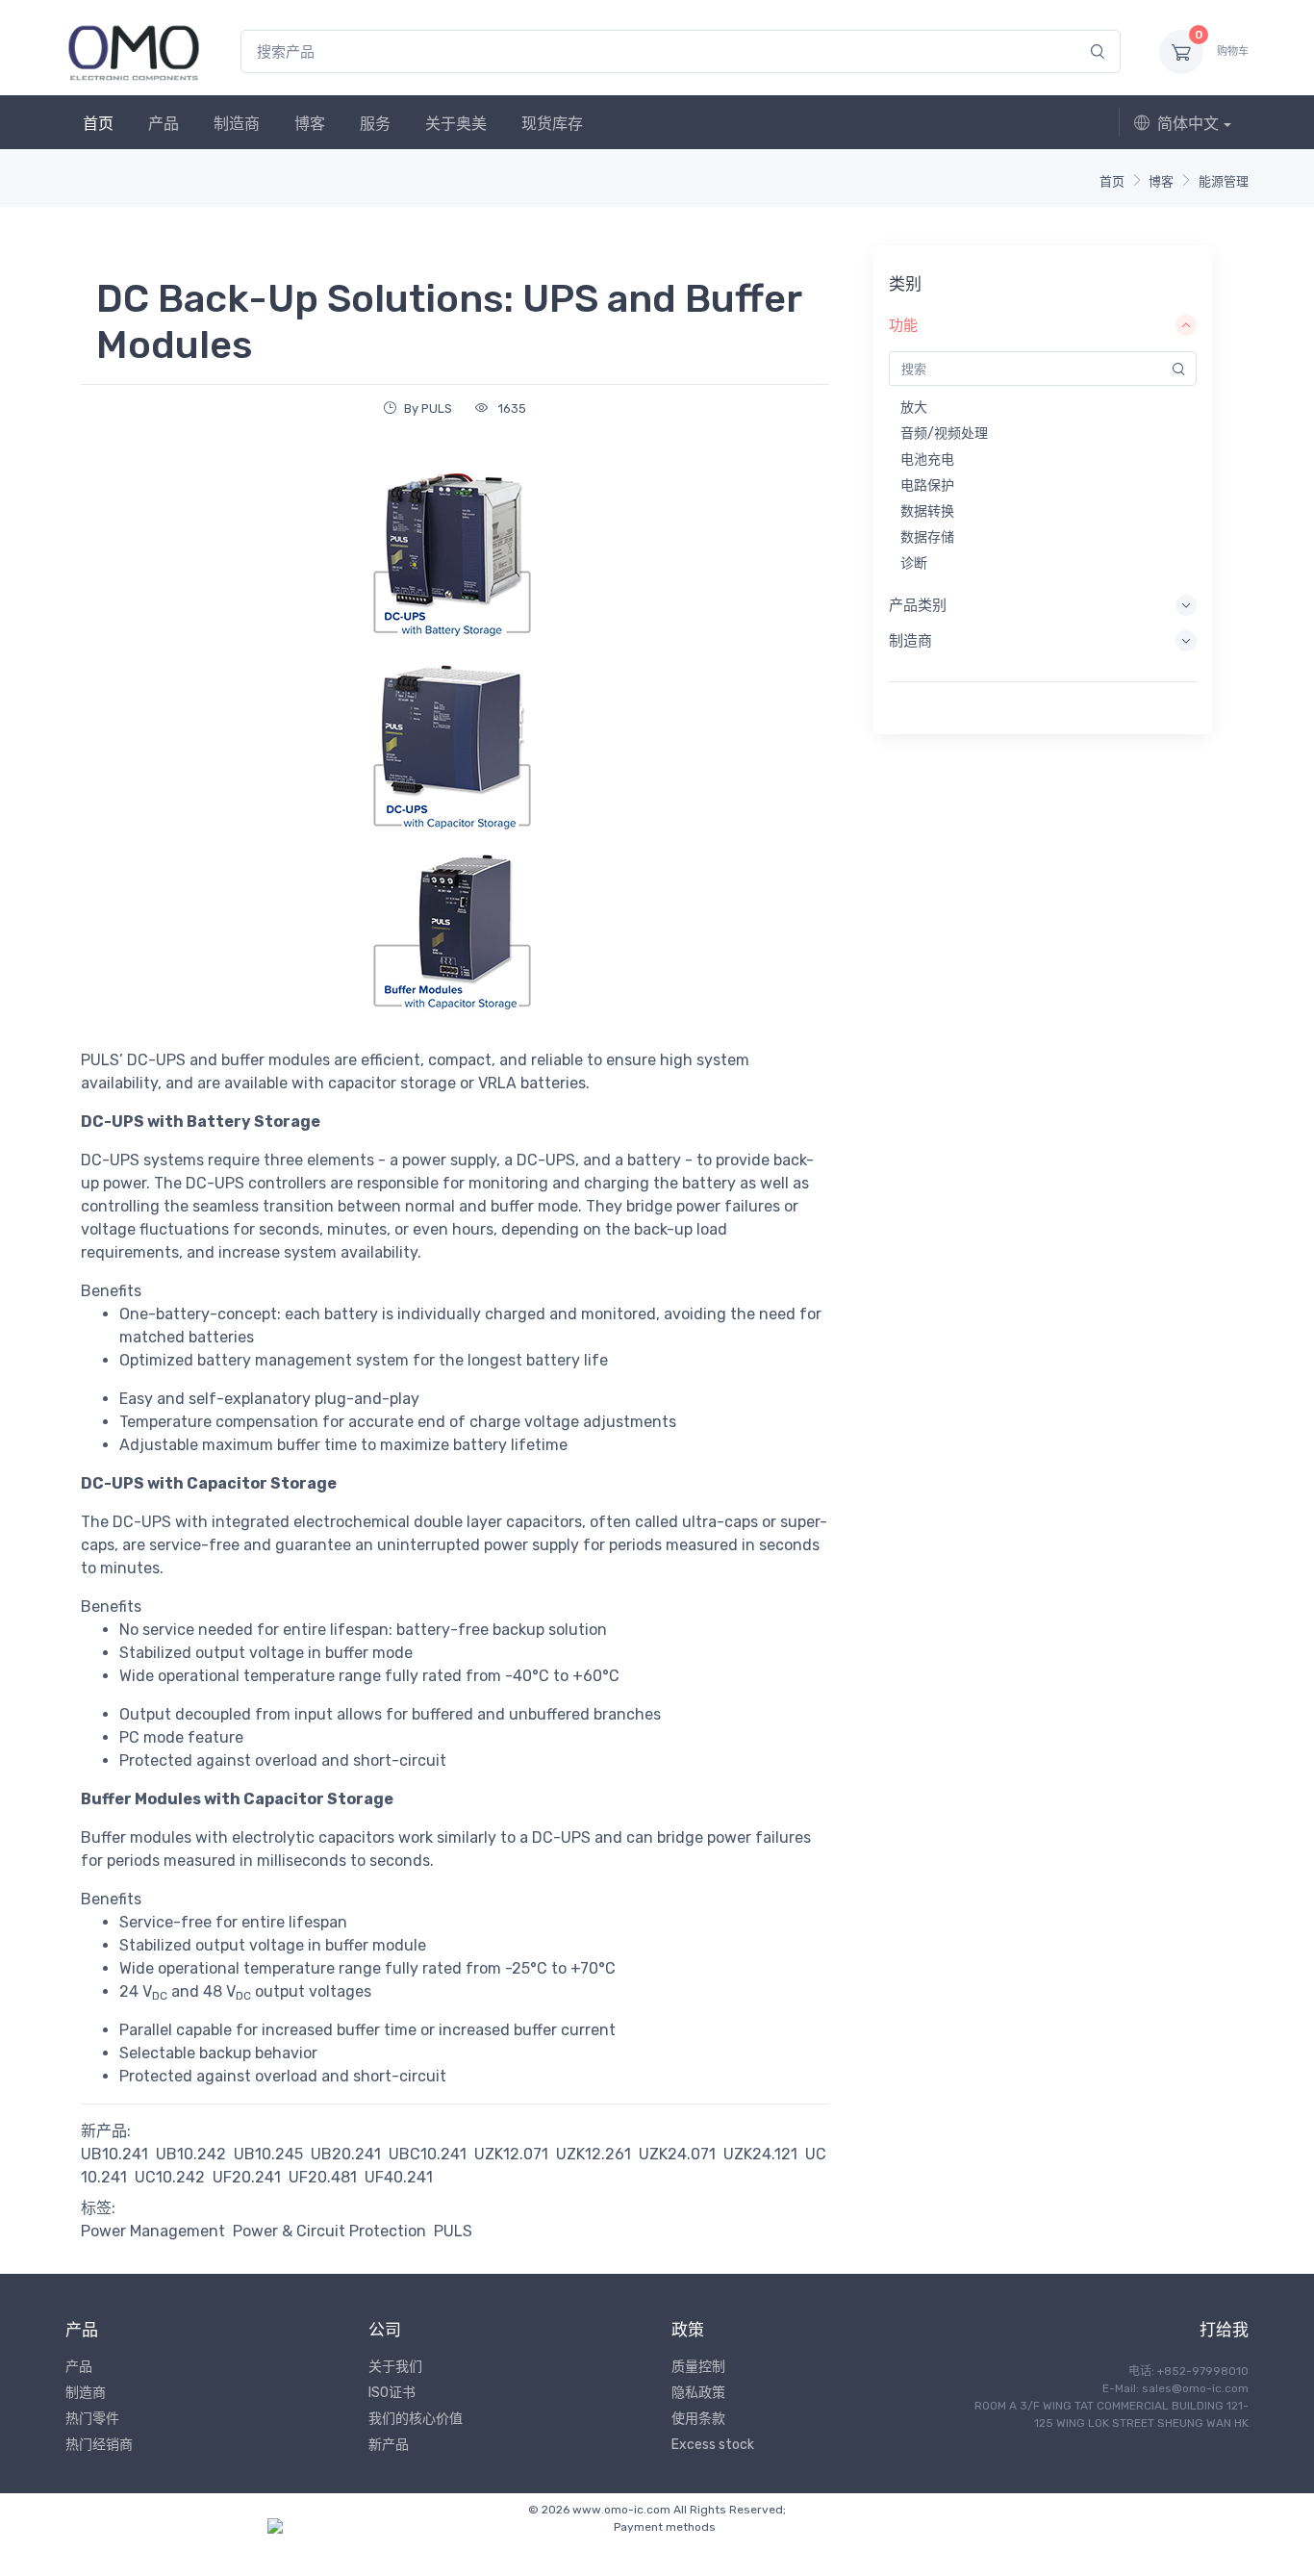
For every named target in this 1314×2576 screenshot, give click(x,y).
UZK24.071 (677, 2154)
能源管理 (1224, 181)
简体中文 (1188, 124)
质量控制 (698, 2367)
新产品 (389, 2445)
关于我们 (395, 2367)
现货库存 (552, 124)
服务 (375, 124)
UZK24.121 (760, 2154)
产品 (164, 124)
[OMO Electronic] (134, 51)
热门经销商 (99, 2445)
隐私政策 (698, 2393)
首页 (98, 124)
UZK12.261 (594, 2154)
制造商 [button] (910, 641)
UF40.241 (399, 2177)
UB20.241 (346, 2154)
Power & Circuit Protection (329, 2231)
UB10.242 (191, 2154)
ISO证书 (392, 2393)
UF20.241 (247, 2177)
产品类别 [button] (918, 605)
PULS (453, 2231)
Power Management (153, 2231)
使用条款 (698, 2419)
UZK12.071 (511, 2154)
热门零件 (92, 2419)
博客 (310, 124)
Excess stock (713, 2445)
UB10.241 (114, 2154)
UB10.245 (268, 2154)
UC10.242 (170, 2177)
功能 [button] (903, 325)
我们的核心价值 (416, 2419)
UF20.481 (323, 2177)
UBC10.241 (428, 2154)
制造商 (237, 124)
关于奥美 (456, 124)
